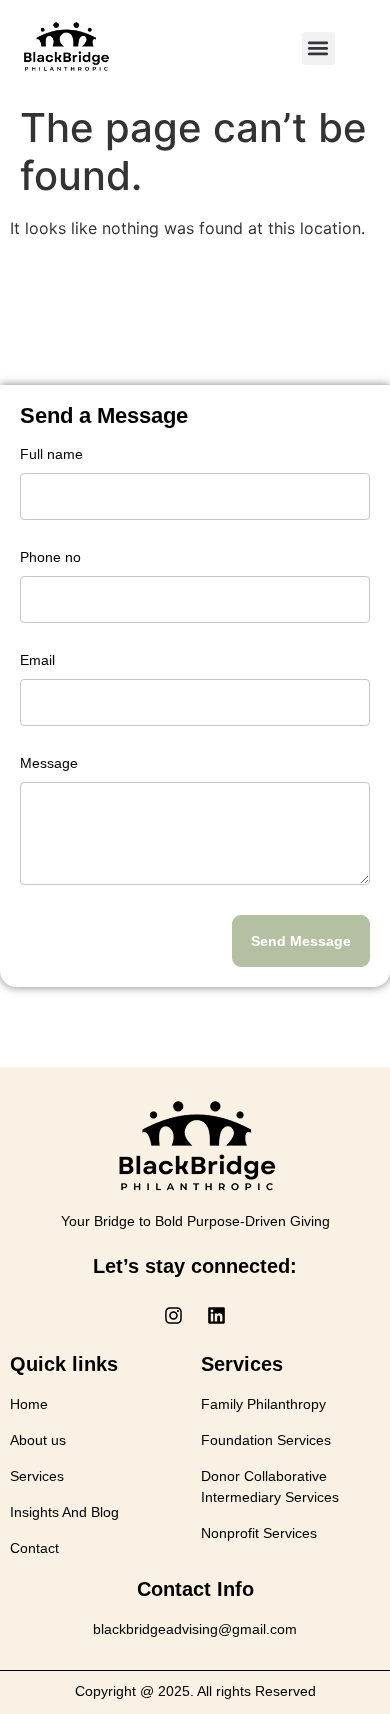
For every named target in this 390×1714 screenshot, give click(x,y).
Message (49, 763)
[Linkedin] (217, 1315)
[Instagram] (174, 1315)
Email (37, 660)
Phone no (50, 557)
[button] (318, 48)
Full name (51, 454)
